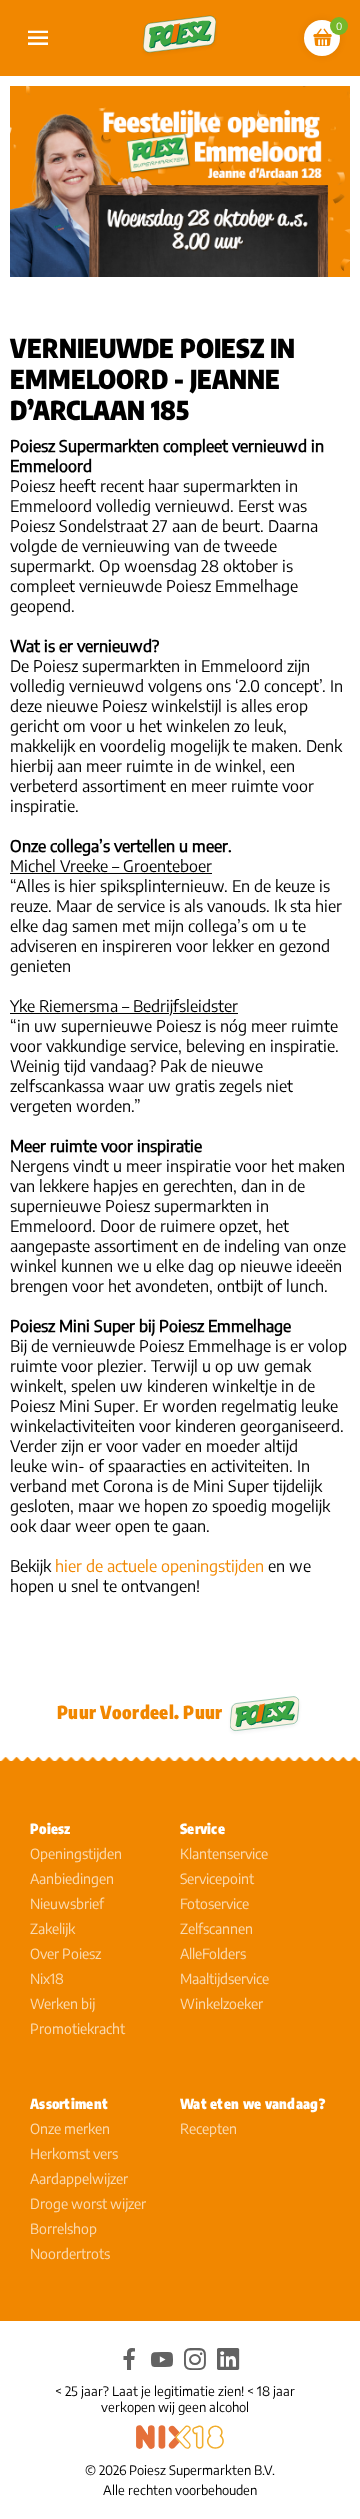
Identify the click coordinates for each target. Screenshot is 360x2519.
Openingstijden (76, 1853)
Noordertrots (70, 2253)
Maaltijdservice (224, 1978)
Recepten (208, 2128)
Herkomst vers (74, 2153)
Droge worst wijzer (88, 2203)
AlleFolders (213, 1953)
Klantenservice (224, 1853)
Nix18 (47, 1978)
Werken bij (62, 2003)
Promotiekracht (77, 2028)
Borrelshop (63, 2228)
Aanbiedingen (72, 1878)
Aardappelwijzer (79, 2178)
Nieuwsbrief (67, 1903)
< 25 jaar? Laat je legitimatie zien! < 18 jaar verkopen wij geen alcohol (175, 2399)
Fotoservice (214, 1903)
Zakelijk (52, 1928)
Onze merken (70, 2128)
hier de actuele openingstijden (159, 1566)
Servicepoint (217, 1878)
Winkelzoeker (221, 2003)
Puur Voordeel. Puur (140, 1711)
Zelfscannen (216, 1928)
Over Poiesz (65, 1953)
